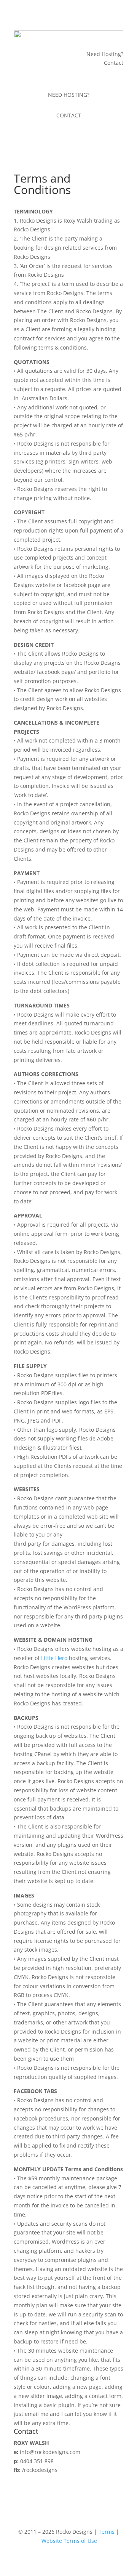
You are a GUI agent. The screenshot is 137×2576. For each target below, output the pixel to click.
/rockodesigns (40, 2470)
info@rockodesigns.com (50, 2452)
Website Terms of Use (69, 2541)
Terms (107, 2532)
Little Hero (54, 1658)
